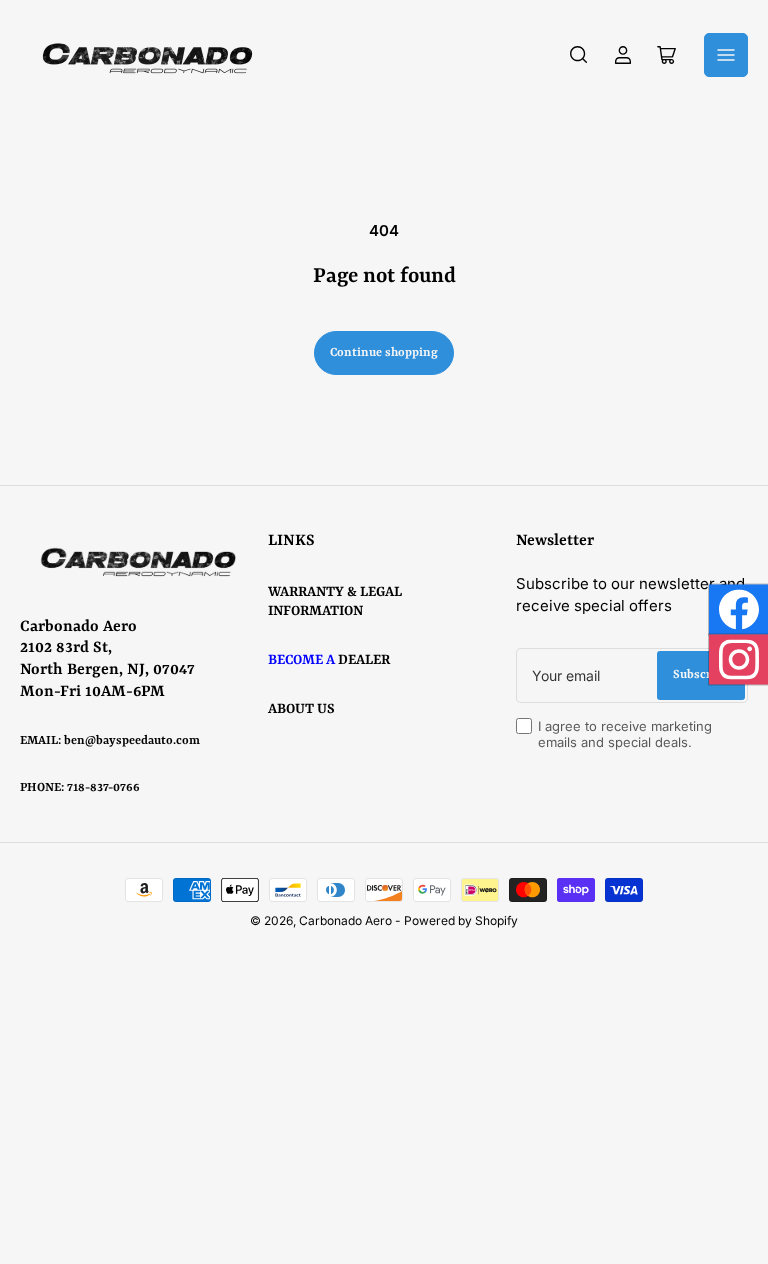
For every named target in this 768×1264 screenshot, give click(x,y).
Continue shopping (384, 353)
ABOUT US (301, 709)
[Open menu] (726, 55)
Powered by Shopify (461, 920)
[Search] (579, 55)
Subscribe (701, 675)
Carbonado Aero (345, 920)
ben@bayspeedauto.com (132, 741)
